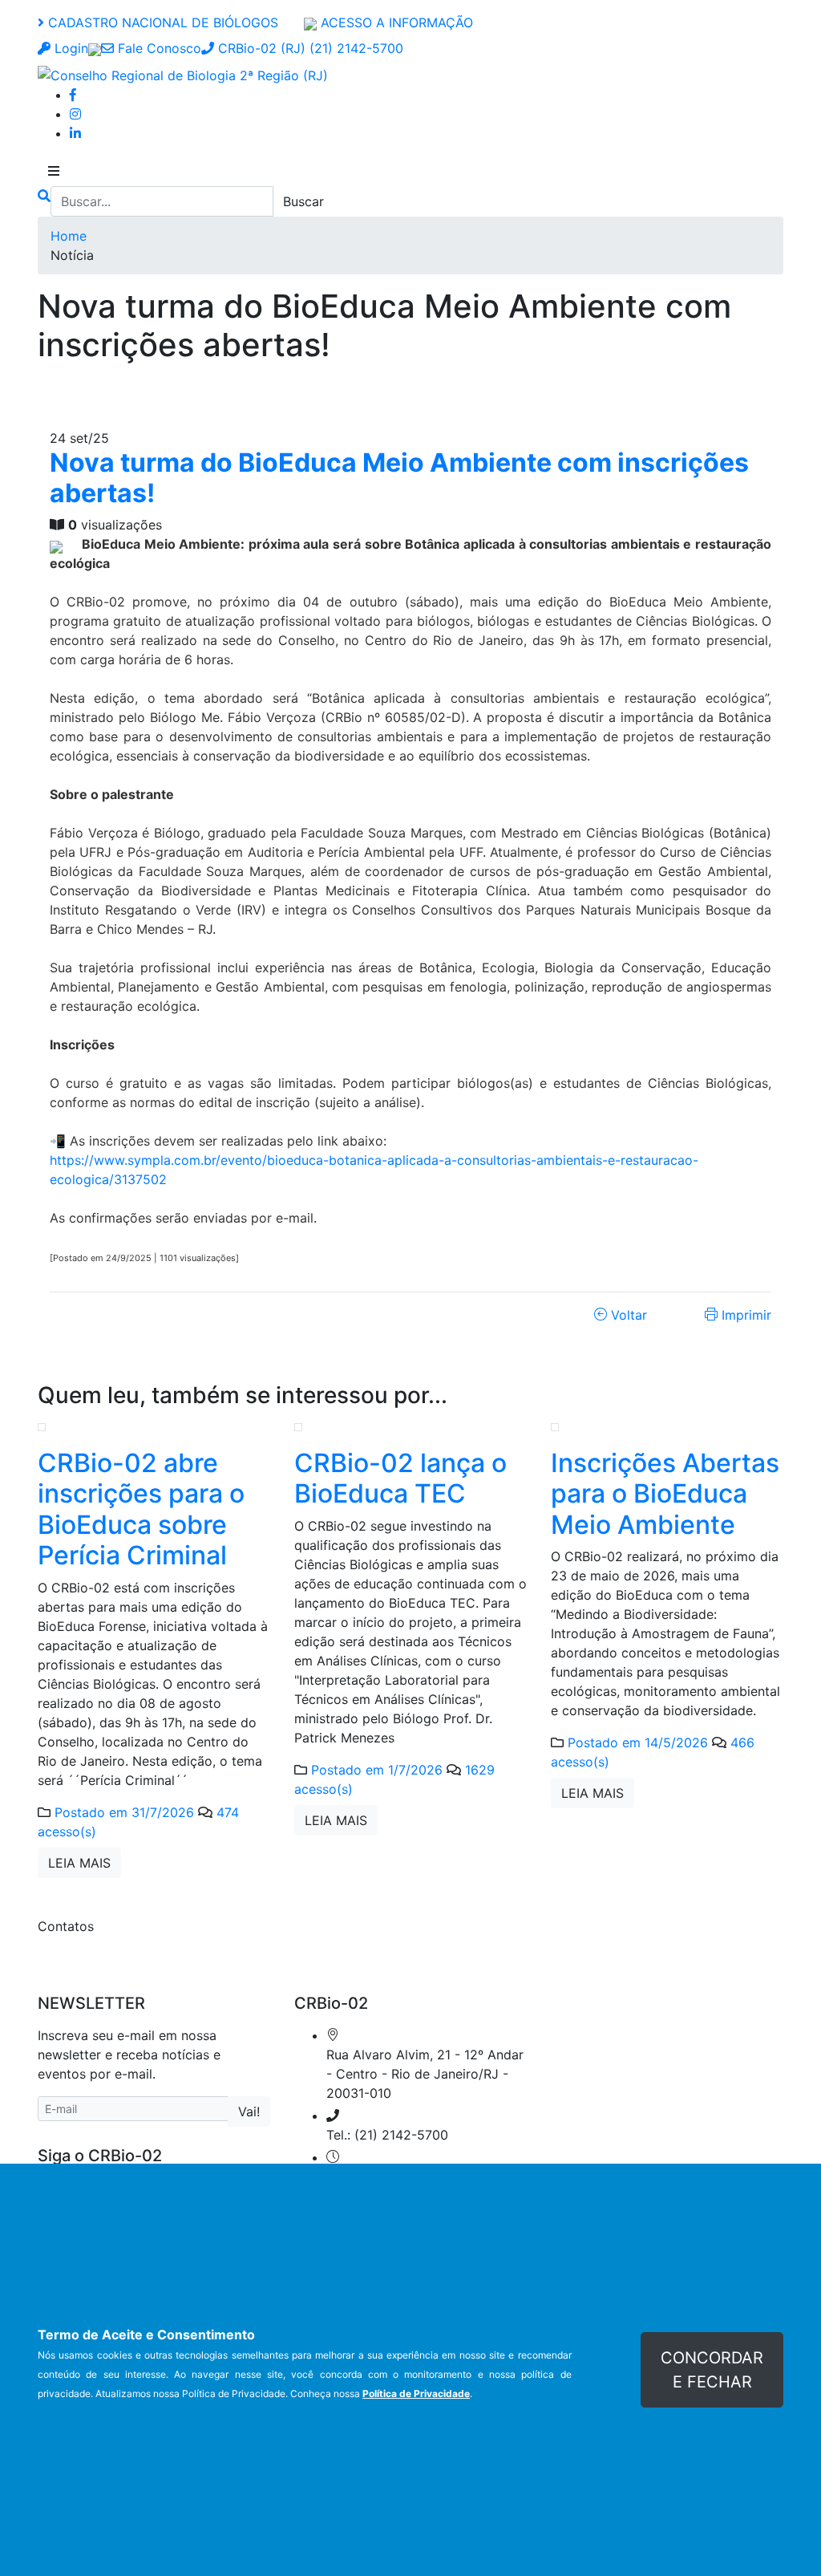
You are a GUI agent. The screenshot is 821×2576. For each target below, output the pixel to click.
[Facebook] (73, 95)
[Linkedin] (75, 133)
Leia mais (79, 1863)
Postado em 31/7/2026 (124, 1812)
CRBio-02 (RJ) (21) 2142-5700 (309, 48)
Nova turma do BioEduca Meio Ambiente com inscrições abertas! (399, 478)
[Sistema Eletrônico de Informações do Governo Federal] (95, 48)
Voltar (627, 1315)
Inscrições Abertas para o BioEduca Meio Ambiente (665, 1494)
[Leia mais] (42, 1426)
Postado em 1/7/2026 (377, 1770)
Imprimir (744, 1315)
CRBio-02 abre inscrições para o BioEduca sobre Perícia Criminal (141, 1509)
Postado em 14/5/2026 (638, 1742)
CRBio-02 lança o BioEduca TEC (400, 1478)
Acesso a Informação (395, 22)
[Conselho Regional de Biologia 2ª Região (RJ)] (183, 74)
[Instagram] (75, 114)
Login (69, 48)
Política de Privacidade (416, 2393)
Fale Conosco (158, 48)
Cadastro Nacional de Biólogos (161, 22)
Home (69, 236)
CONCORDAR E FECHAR (712, 2370)
